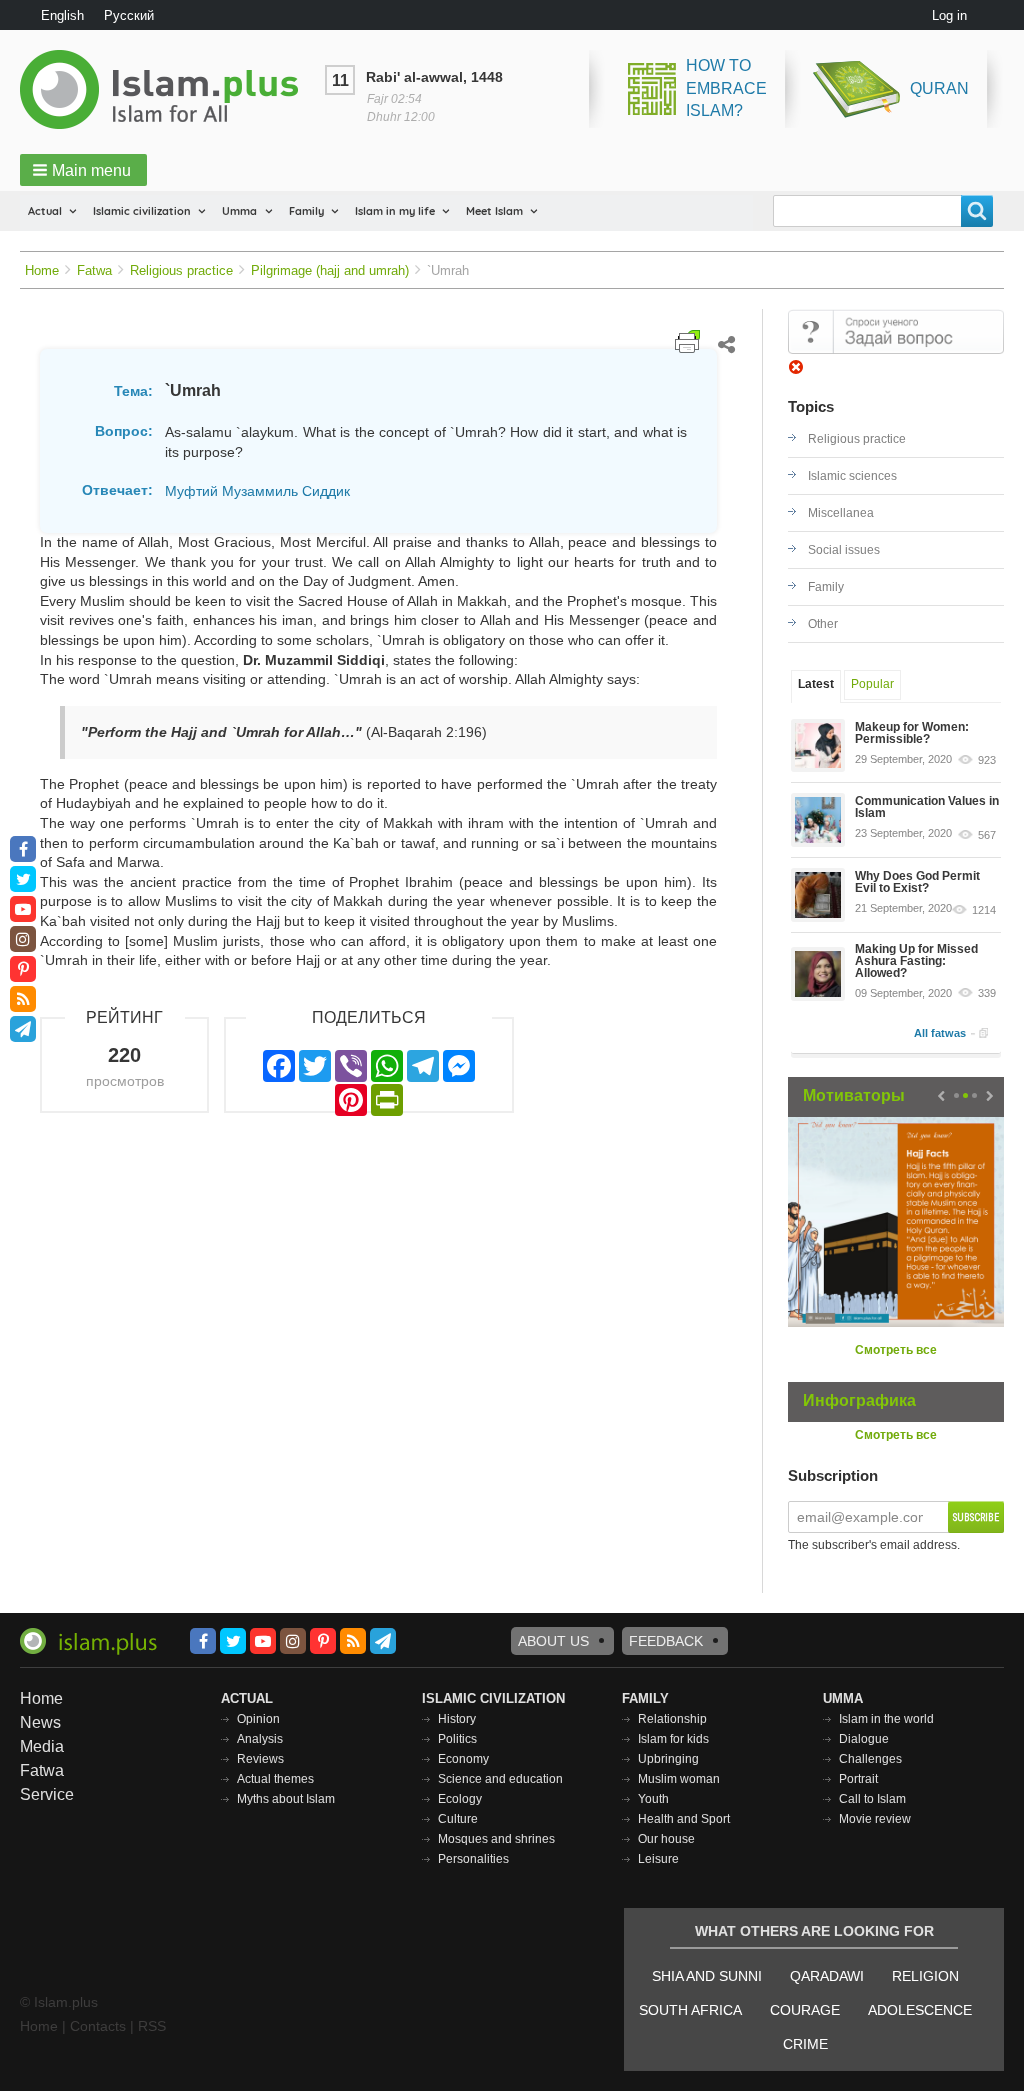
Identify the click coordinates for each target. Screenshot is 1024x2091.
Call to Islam (872, 1799)
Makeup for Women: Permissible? (912, 733)
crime (805, 2044)
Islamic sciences (852, 476)
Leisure (658, 1859)
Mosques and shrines (496, 1839)
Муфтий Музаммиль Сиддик (257, 491)
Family (306, 211)
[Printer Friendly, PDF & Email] (687, 341)
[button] (83, 170)
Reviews (260, 1759)
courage (805, 2010)
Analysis (260, 1739)
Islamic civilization (142, 211)
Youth (653, 1799)
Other (823, 624)
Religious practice (181, 270)
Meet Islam (494, 211)
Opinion (258, 1719)
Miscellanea (841, 513)
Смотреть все (896, 1350)
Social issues (844, 550)
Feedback (666, 1641)
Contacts (98, 2026)
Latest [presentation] (816, 684)
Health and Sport (684, 1819)
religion (925, 1976)
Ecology (460, 1799)
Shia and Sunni (707, 1976)
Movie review (875, 1819)
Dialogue (864, 1739)
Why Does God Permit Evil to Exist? (917, 882)
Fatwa (94, 270)
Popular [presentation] (872, 684)
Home (42, 270)
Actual (45, 211)
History (457, 1719)
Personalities (473, 1859)
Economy (463, 1759)
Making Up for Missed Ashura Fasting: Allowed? (916, 961)
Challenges (870, 1759)
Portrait (858, 1779)
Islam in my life (395, 211)
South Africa (690, 2010)
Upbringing (668, 1759)
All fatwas (940, 1033)
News (40, 1722)
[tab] (816, 686)
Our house (666, 1839)
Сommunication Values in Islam (927, 807)
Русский (129, 15)
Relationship (672, 1719)
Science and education (500, 1779)
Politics (457, 1739)
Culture (458, 1819)
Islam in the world (886, 1719)
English (62, 15)
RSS (152, 2026)
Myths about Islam (286, 1799)
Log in (949, 15)
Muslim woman (679, 1779)
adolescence (920, 2010)
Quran (939, 88)
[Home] (167, 89)
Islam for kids (673, 1739)
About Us (553, 1641)
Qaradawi (827, 1976)
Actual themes (275, 1779)
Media (42, 1746)
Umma (239, 211)
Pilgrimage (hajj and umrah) (330, 270)
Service (47, 1794)
